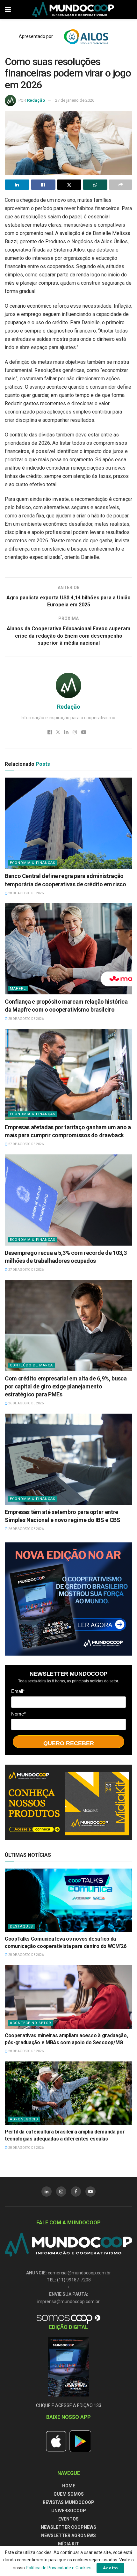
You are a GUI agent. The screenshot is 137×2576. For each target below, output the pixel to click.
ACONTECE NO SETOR (31, 2023)
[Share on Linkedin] (17, 185)
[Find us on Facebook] (76, 2192)
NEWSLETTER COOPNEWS (68, 2527)
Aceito (110, 2568)
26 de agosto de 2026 (26, 1403)
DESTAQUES (22, 1926)
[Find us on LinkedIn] (47, 2192)
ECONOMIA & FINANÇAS (33, 863)
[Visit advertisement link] (68, 1599)
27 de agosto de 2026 (26, 1144)
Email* (18, 1691)
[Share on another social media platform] (121, 185)
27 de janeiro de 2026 (75, 100)
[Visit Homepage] (73, 10)
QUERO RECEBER (69, 1743)
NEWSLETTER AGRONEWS (68, 2536)
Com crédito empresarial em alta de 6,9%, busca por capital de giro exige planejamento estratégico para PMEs (66, 1386)
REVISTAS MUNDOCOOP (68, 2502)
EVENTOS (68, 2519)
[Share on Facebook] (43, 185)
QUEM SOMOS (69, 2494)
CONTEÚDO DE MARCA (31, 1365)
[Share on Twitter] (69, 185)
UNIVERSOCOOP (69, 2511)
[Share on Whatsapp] (95, 185)
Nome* (18, 1714)
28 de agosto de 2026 (26, 893)
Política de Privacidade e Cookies (59, 2568)
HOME (69, 2486)
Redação (36, 100)
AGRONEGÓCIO (24, 2119)
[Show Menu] (8, 10)
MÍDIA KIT (68, 2544)
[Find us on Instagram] (61, 2192)
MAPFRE (18, 988)
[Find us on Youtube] (90, 2192)
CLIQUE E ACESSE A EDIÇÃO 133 (69, 2405)
